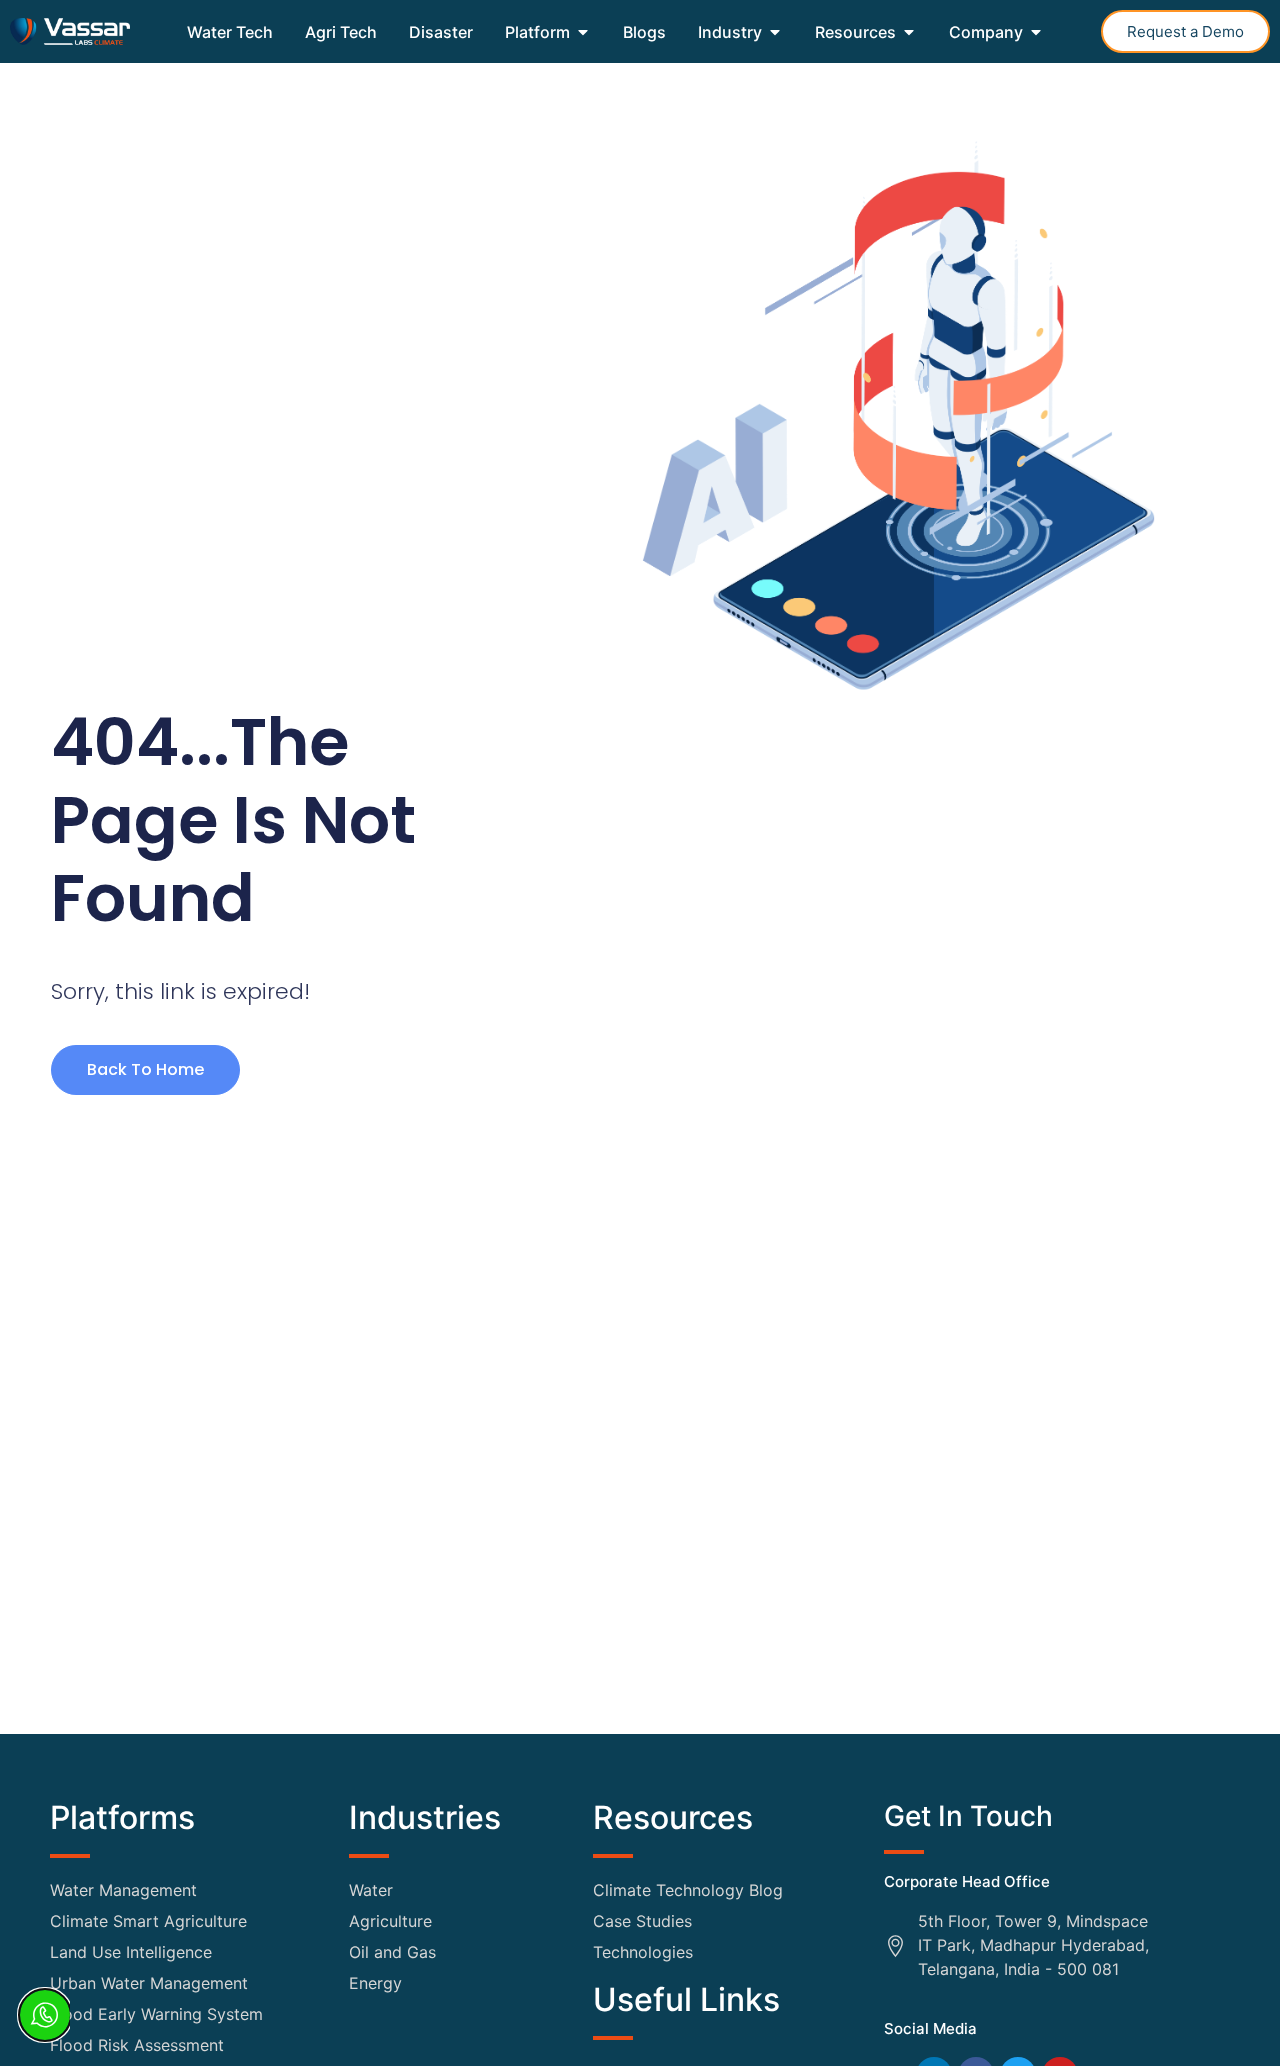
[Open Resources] (909, 32)
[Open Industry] (775, 32)
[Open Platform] (583, 32)
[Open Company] (1036, 32)
